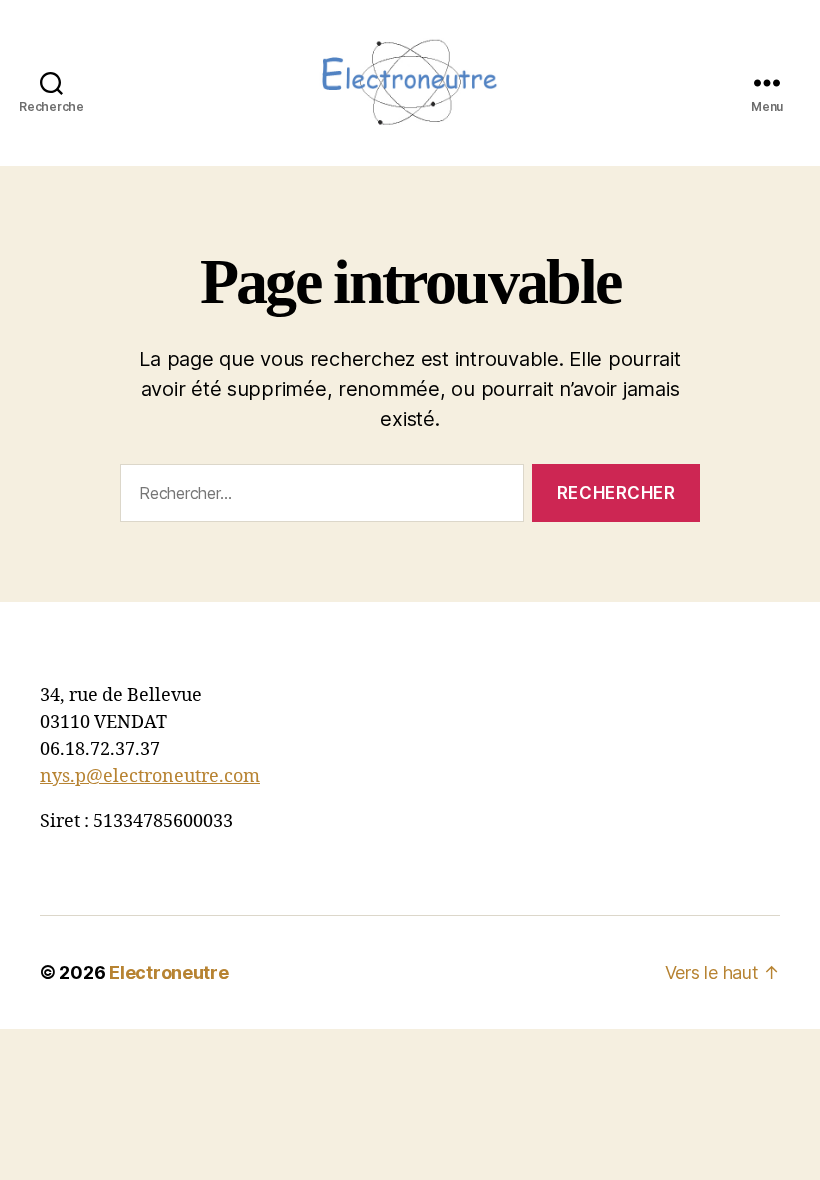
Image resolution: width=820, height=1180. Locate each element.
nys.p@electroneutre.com (150, 776)
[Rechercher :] (318, 497)
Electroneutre (169, 972)
